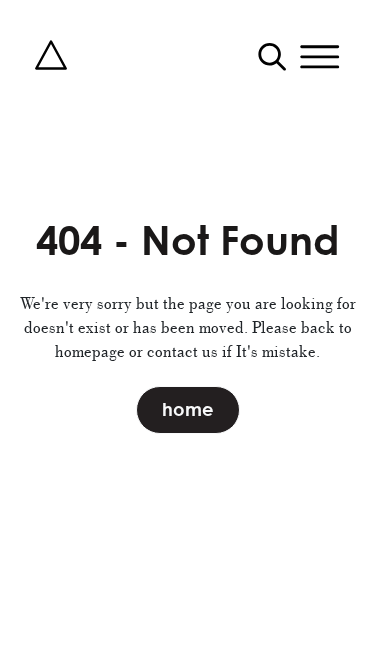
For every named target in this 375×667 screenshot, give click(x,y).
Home (188, 409)
